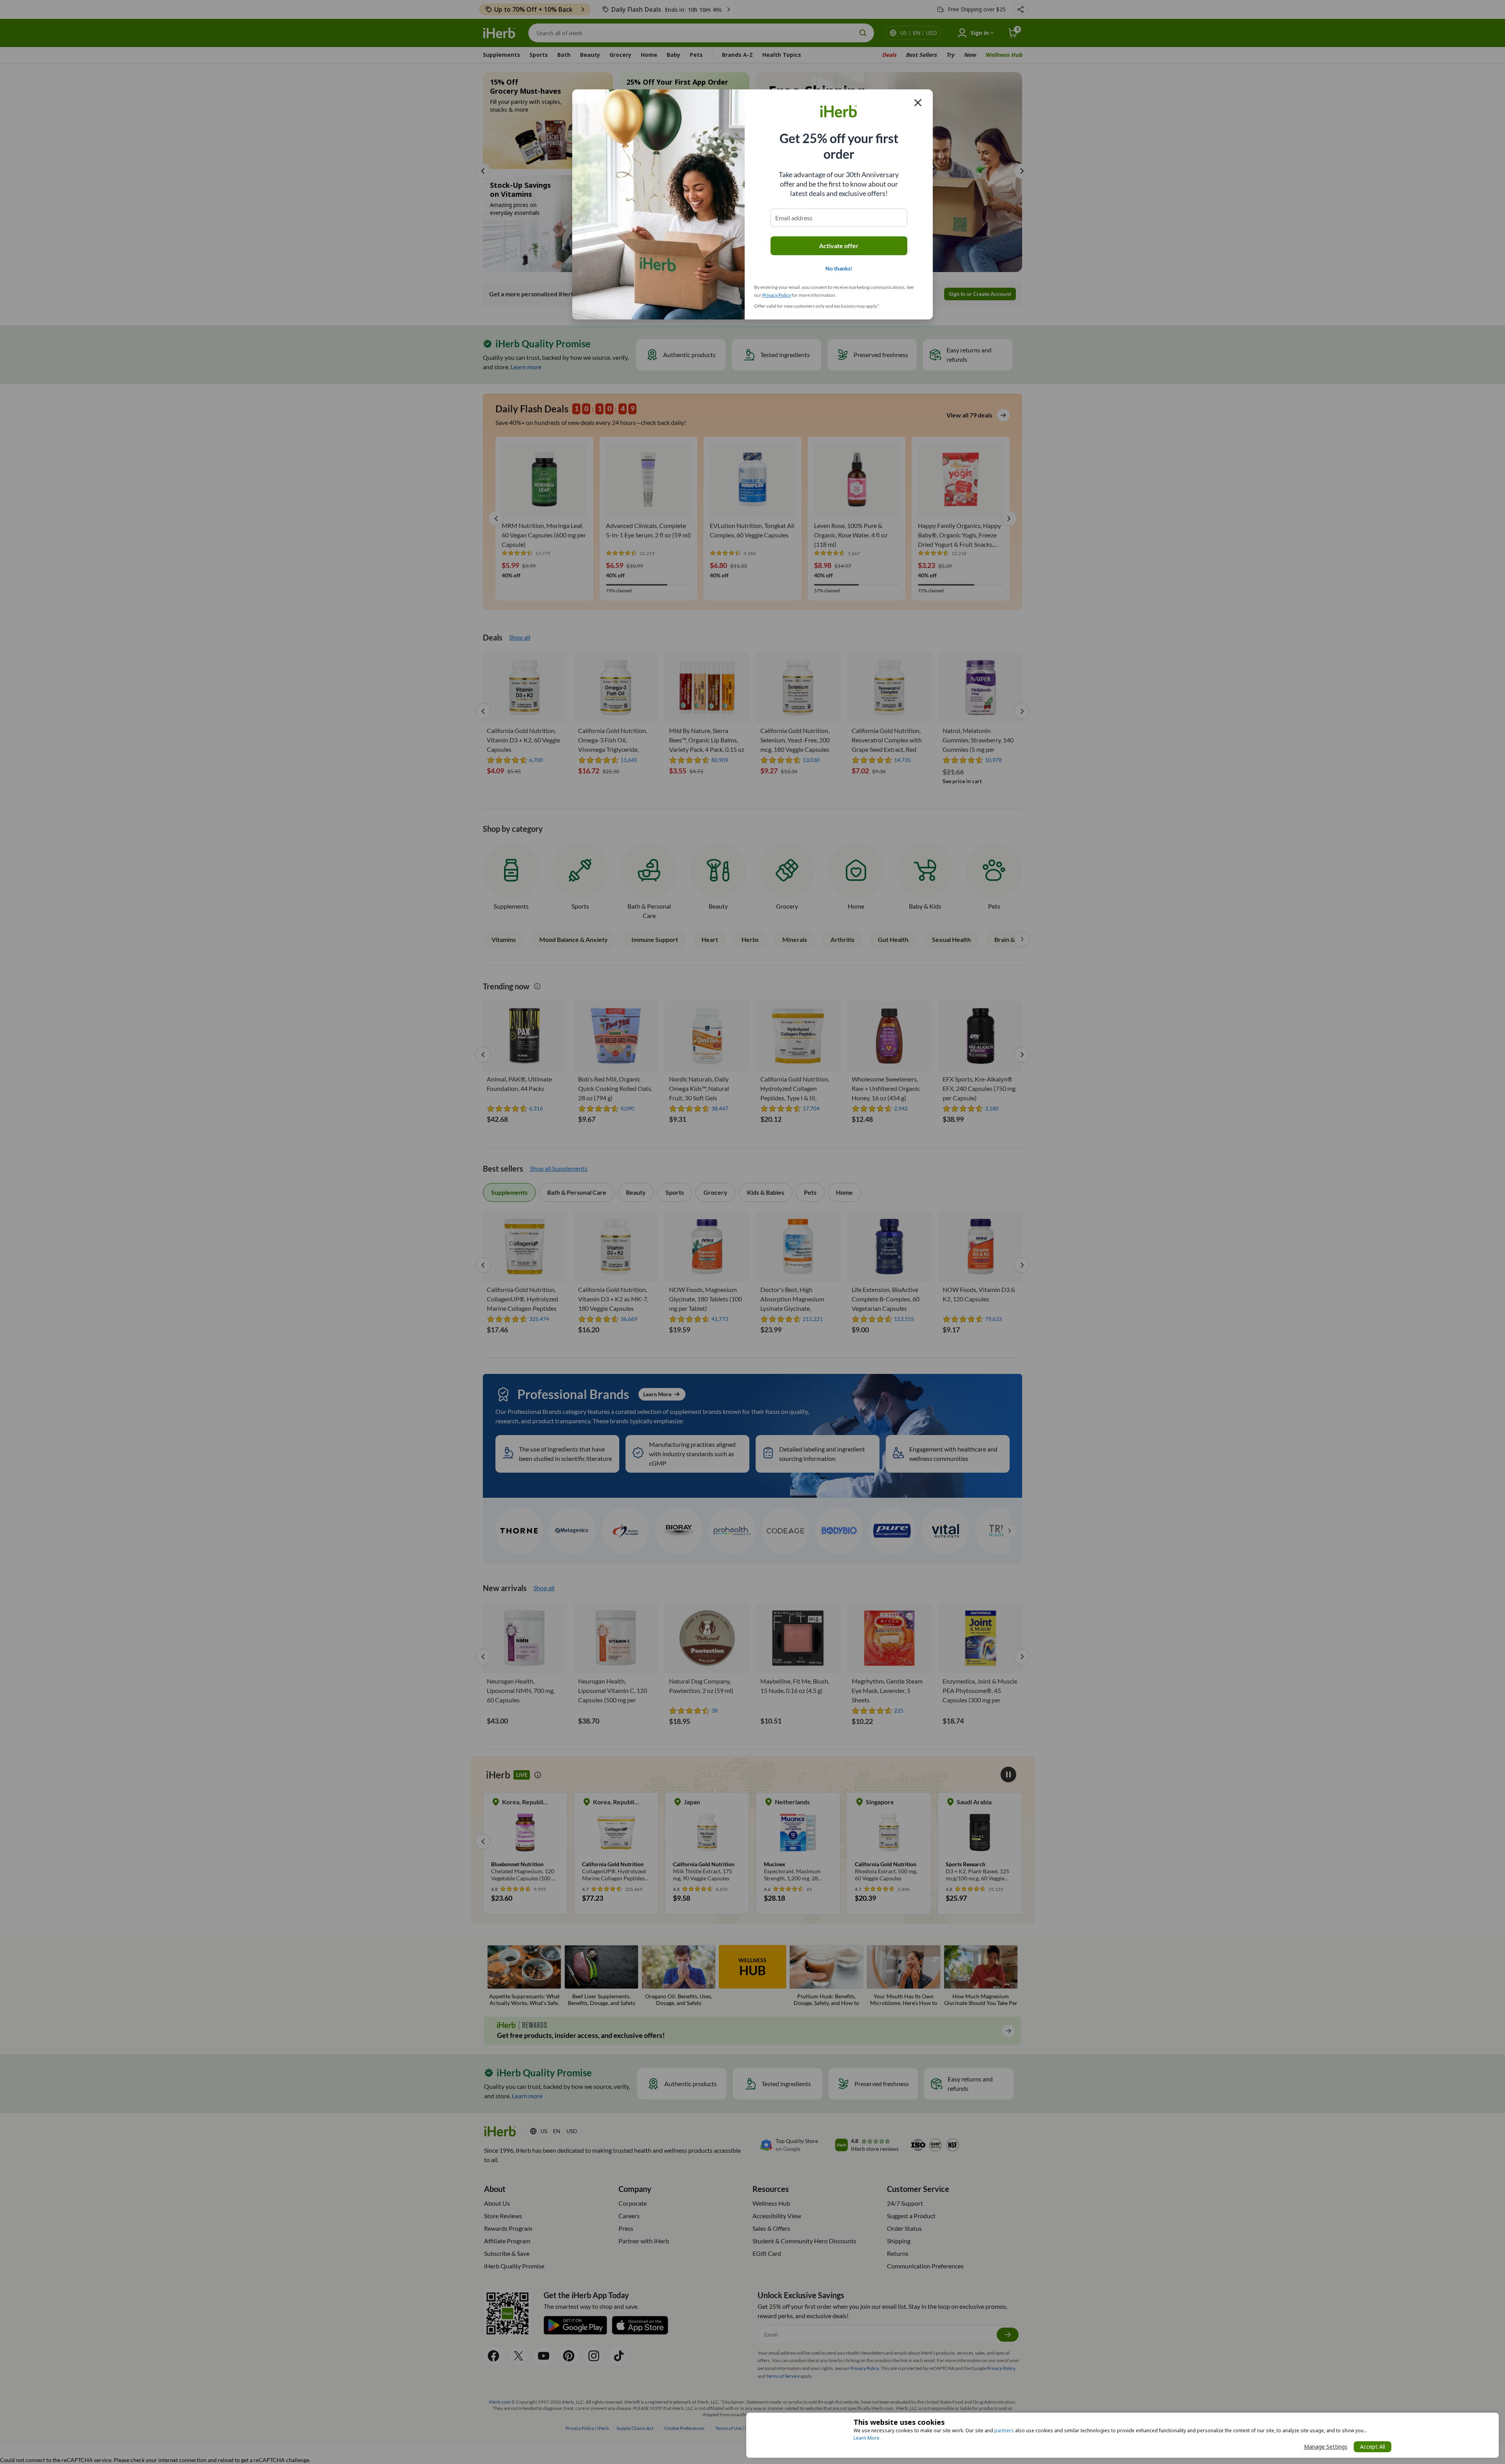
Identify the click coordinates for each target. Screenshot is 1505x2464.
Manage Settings (1326, 2447)
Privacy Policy (777, 295)
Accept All (1373, 2447)
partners (1004, 2430)
